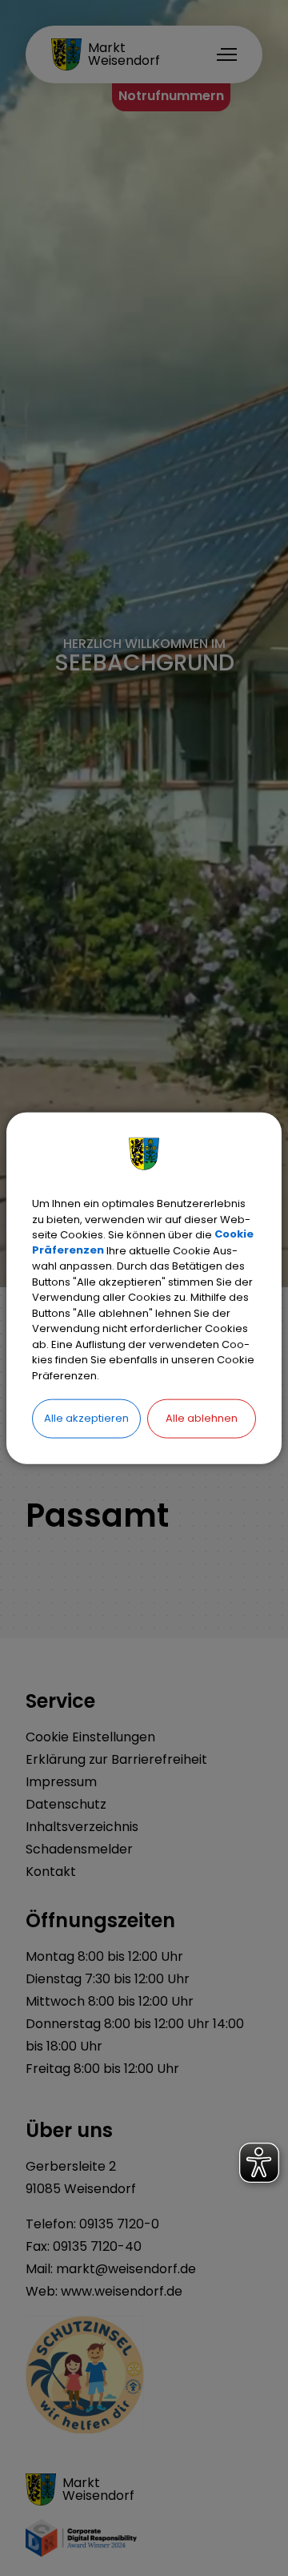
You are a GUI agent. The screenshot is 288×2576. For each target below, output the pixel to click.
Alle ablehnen (202, 1418)
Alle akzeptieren (86, 1418)
